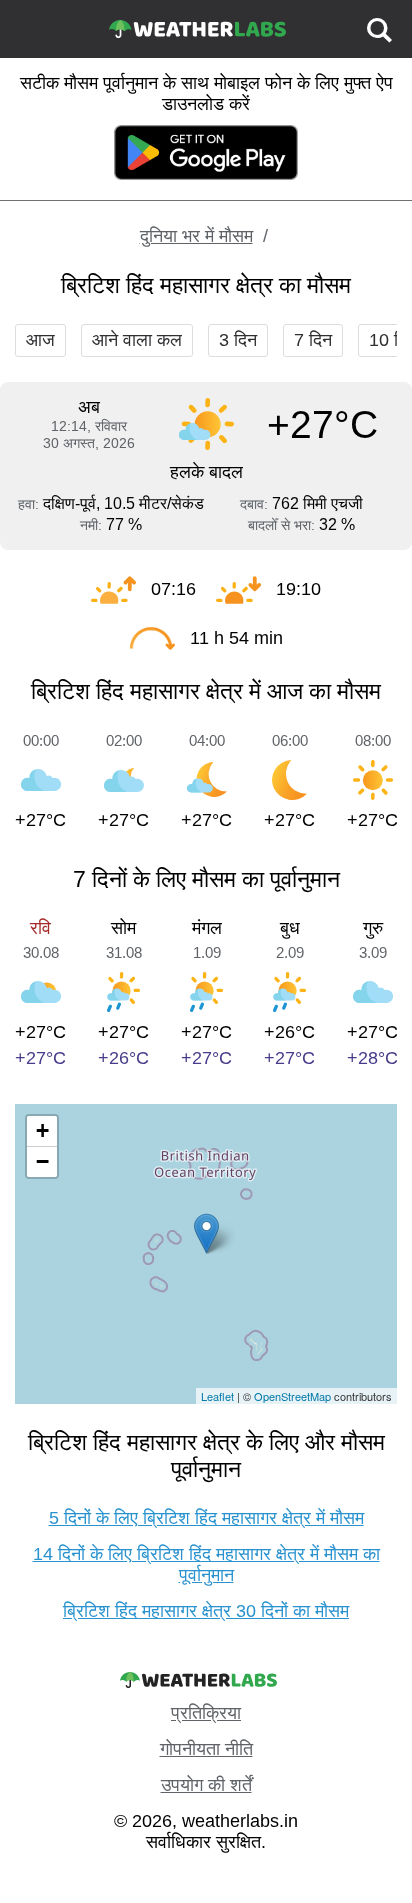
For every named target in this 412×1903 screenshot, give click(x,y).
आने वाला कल (137, 340)
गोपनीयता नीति (206, 1749)
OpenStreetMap (292, 1396)
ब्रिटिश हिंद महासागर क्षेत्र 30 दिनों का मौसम (206, 1611)
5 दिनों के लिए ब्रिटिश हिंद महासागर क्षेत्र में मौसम (206, 1518)
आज (40, 340)
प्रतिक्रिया (206, 1713)
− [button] (42, 1161)
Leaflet (217, 1396)
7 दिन (313, 340)
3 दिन (238, 340)
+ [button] (42, 1130)
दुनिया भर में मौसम (196, 236)
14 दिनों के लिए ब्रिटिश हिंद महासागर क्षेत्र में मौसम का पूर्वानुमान (206, 1564)
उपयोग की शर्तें (206, 1785)
